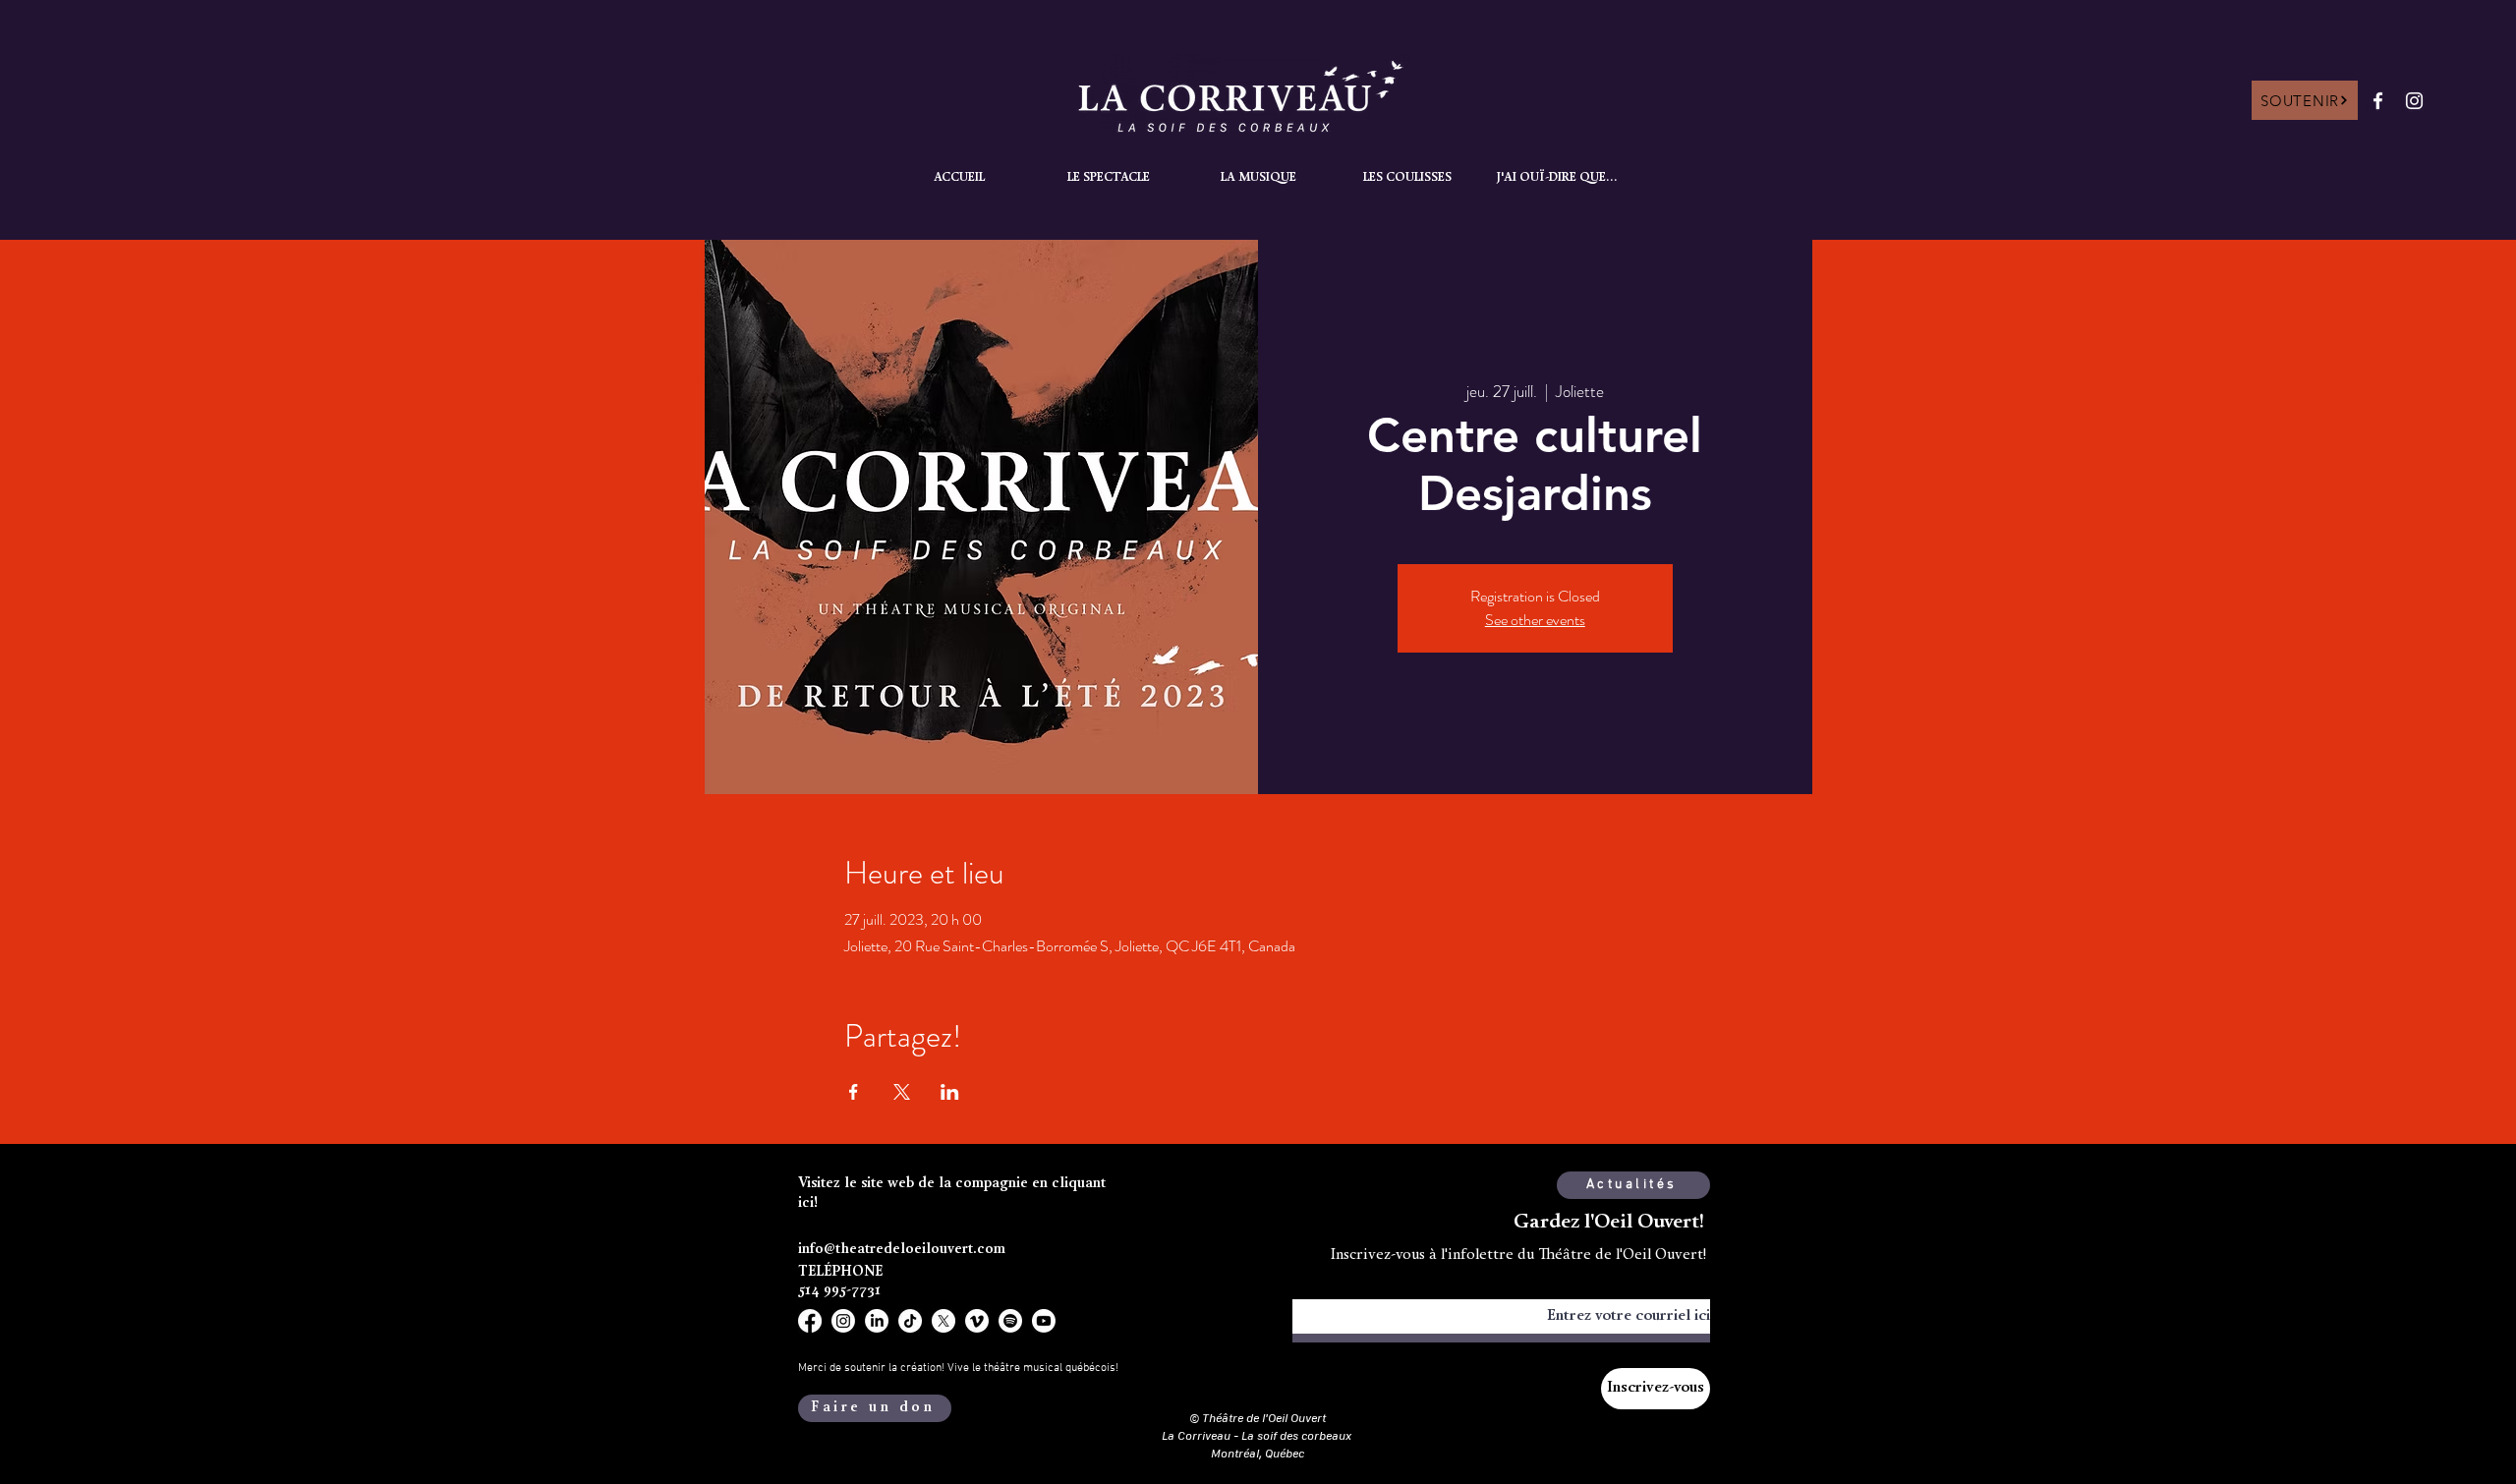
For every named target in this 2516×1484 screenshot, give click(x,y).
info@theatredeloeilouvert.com (902, 1250)
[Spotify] (1010, 1321)
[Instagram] (2414, 101)
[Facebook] (2378, 101)
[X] (943, 1321)
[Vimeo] (977, 1321)
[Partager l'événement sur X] (902, 1092)
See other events (1535, 620)
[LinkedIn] (877, 1321)
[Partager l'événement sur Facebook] (854, 1092)
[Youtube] (1044, 1321)
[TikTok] (910, 1321)
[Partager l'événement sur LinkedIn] (950, 1092)
